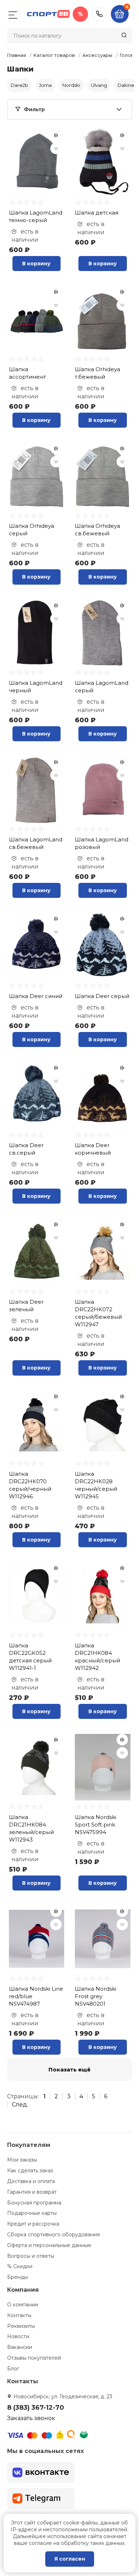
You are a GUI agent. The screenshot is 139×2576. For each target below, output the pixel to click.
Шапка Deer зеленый (26, 1306)
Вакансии (20, 2347)
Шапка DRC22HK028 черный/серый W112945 (96, 1485)
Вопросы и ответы (31, 2256)
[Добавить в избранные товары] (56, 148)
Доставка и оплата (31, 2181)
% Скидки (20, 2266)
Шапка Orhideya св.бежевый (97, 530)
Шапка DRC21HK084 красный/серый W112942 (97, 1657)
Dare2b (19, 85)
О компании (23, 2305)
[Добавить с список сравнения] (56, 135)
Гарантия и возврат (32, 2192)
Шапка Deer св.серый (26, 1149)
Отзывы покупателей (34, 2358)
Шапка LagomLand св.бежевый (36, 843)
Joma (45, 85)
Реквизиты (21, 2326)
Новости (18, 2336)
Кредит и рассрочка (33, 2224)
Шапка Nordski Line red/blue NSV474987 (36, 1996)
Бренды (17, 2277)
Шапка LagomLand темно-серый (36, 216)
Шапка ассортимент (27, 373)
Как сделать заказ (30, 2171)
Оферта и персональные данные (49, 2245)
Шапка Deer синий (36, 996)
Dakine (126, 85)
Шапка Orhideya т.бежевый (97, 373)
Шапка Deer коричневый (93, 1149)
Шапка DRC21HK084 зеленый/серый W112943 (31, 1828)
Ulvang (99, 85)
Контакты (19, 2315)
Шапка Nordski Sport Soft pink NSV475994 (96, 1825)
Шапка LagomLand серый (102, 687)
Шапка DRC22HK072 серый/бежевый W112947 (98, 1313)
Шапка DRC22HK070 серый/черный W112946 (30, 1485)
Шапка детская (97, 213)
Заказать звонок (31, 2418)
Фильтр (34, 109)
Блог (13, 2369)
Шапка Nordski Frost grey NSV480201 (96, 1996)
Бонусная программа (34, 2203)
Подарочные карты (32, 2213)
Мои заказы (22, 2160)
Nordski (71, 85)
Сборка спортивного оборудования (53, 2235)
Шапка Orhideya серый (32, 530)
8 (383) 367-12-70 (99, 14)
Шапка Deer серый (102, 996)
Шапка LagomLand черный (36, 687)
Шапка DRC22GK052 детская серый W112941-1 (30, 1657)
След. (20, 2105)
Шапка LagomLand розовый (102, 843)
